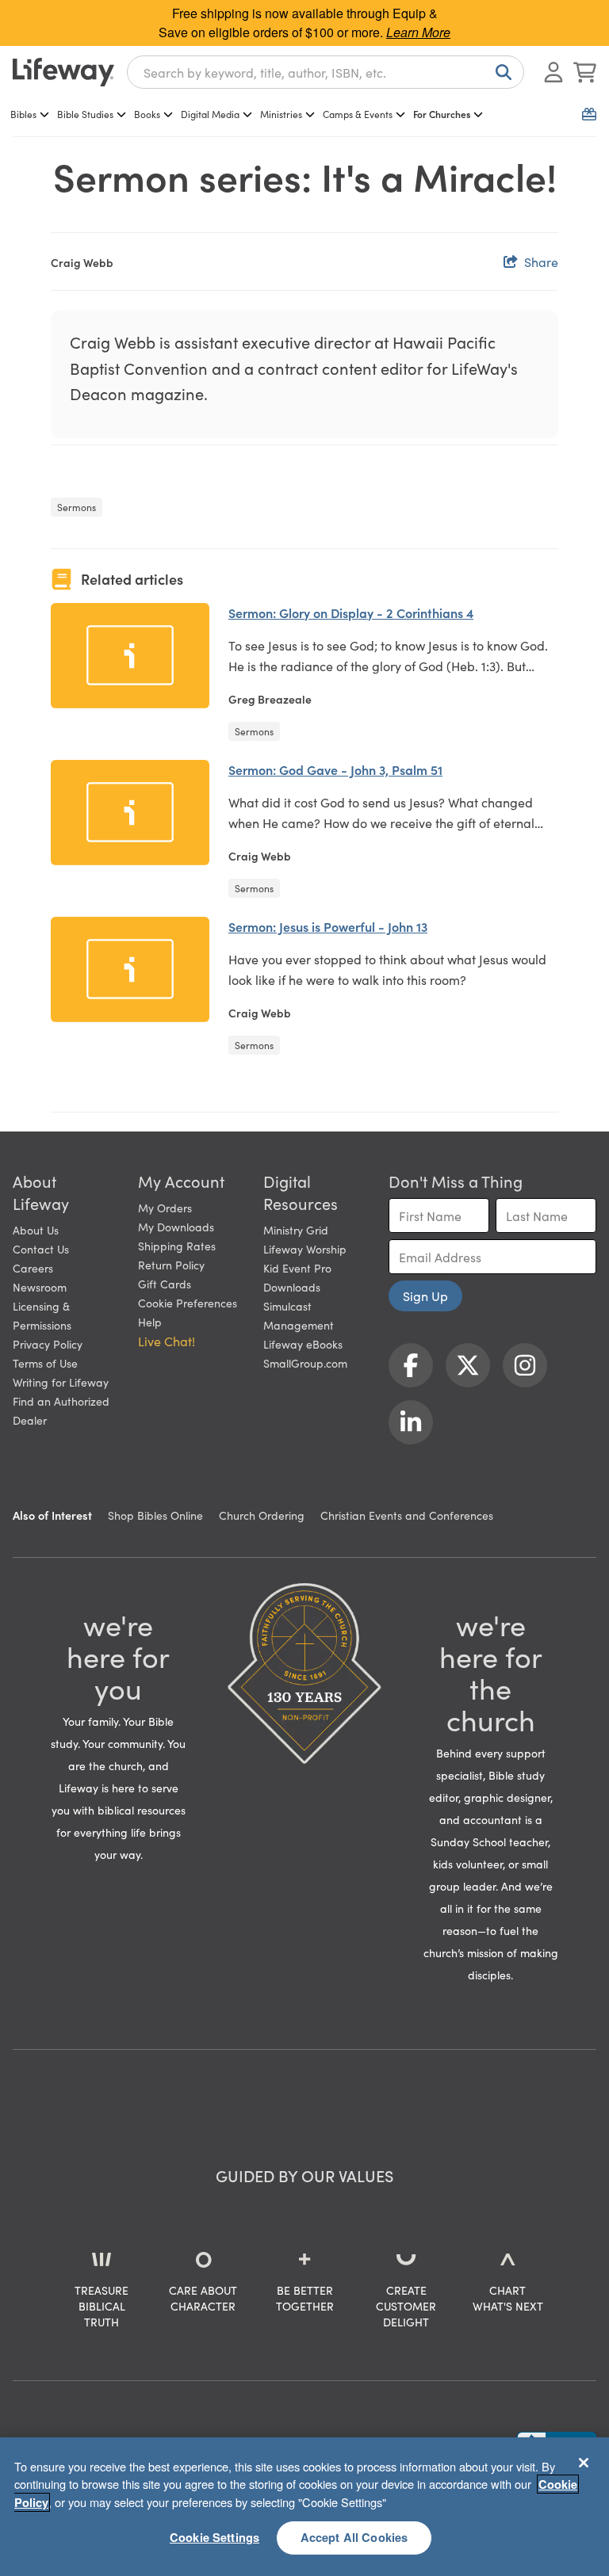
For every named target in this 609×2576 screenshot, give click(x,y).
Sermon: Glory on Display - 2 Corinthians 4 (351, 613)
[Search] (500, 72)
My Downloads (176, 1227)
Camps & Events (358, 114)
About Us (36, 1230)
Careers (33, 1268)
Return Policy (171, 1265)
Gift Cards (165, 1284)
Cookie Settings (214, 2537)
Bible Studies (85, 114)
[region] (304, 2507)
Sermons (77, 507)
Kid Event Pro (297, 1268)
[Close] (584, 2463)
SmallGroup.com (305, 1363)
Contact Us (41, 1249)
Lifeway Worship (305, 1249)
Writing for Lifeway (61, 1382)
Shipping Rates (177, 1246)
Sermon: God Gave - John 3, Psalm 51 (335, 769)
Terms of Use (45, 1363)
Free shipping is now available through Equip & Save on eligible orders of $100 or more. (304, 23)
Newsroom (40, 1287)
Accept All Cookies (354, 2537)
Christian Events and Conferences (407, 1515)
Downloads (292, 1287)
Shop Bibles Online (155, 1515)
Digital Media (210, 114)
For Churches (442, 114)
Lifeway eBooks (303, 1344)
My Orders (165, 1208)
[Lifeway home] (63, 72)
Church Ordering (262, 1515)
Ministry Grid (296, 1230)
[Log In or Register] (553, 72)
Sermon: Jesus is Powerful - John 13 (328, 926)
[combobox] (326, 72)
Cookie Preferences (188, 1303)
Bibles (23, 114)
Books (147, 114)
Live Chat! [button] (167, 1341)
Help (150, 1322)
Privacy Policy (48, 1344)
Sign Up (425, 1296)
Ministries (281, 114)
